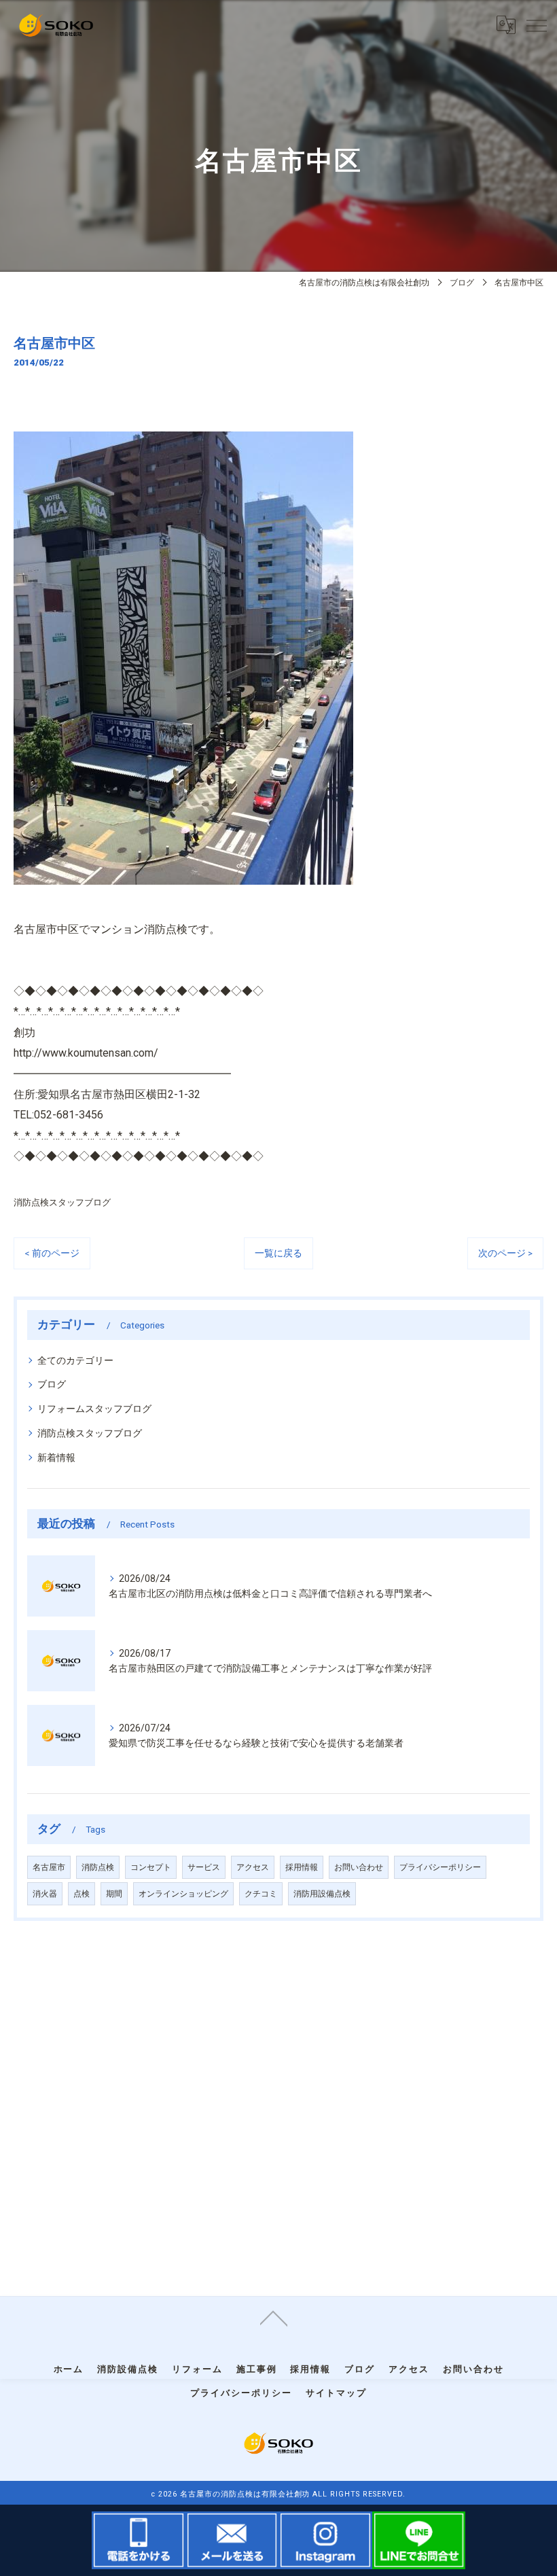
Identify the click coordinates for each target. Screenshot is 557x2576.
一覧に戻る (278, 1253)
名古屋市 (49, 1867)
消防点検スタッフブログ (62, 1202)
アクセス (253, 1867)
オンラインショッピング (183, 1894)
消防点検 (98, 1867)
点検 (82, 1894)
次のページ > (505, 1253)
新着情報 (56, 1458)
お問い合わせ (359, 1867)
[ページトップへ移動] (274, 2317)
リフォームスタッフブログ (94, 1409)
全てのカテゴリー (75, 1360)
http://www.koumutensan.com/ (86, 1053)
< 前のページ (52, 1253)
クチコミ (261, 1894)
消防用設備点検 (322, 1894)
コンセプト (151, 1867)
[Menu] (536, 25)
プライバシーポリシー (440, 1867)
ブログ (52, 1384)
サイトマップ (336, 2393)
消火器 (45, 1894)
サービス (204, 1867)
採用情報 (302, 1867)
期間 (114, 1894)
